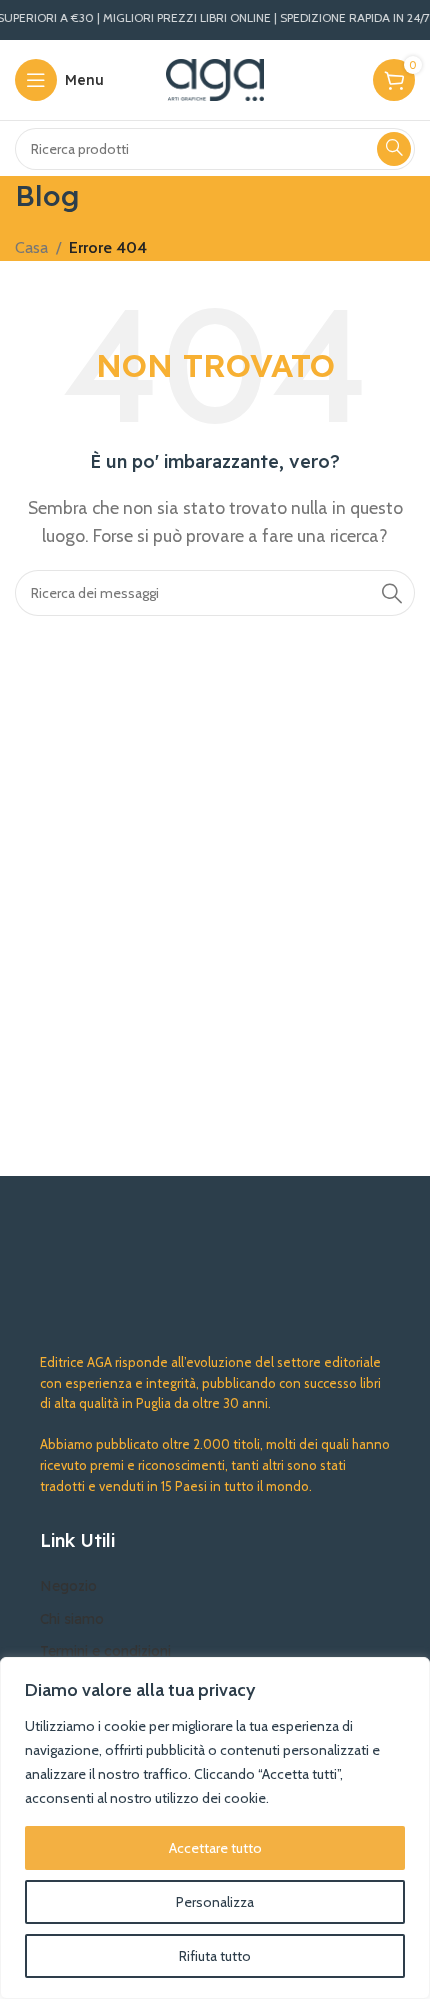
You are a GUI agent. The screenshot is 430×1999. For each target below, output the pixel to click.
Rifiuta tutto (215, 1956)
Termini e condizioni (105, 1651)
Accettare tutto (215, 1848)
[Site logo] (215, 78)
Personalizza (215, 1902)
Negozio (68, 1586)
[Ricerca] (394, 149)
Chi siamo (72, 1619)
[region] (215, 1828)
